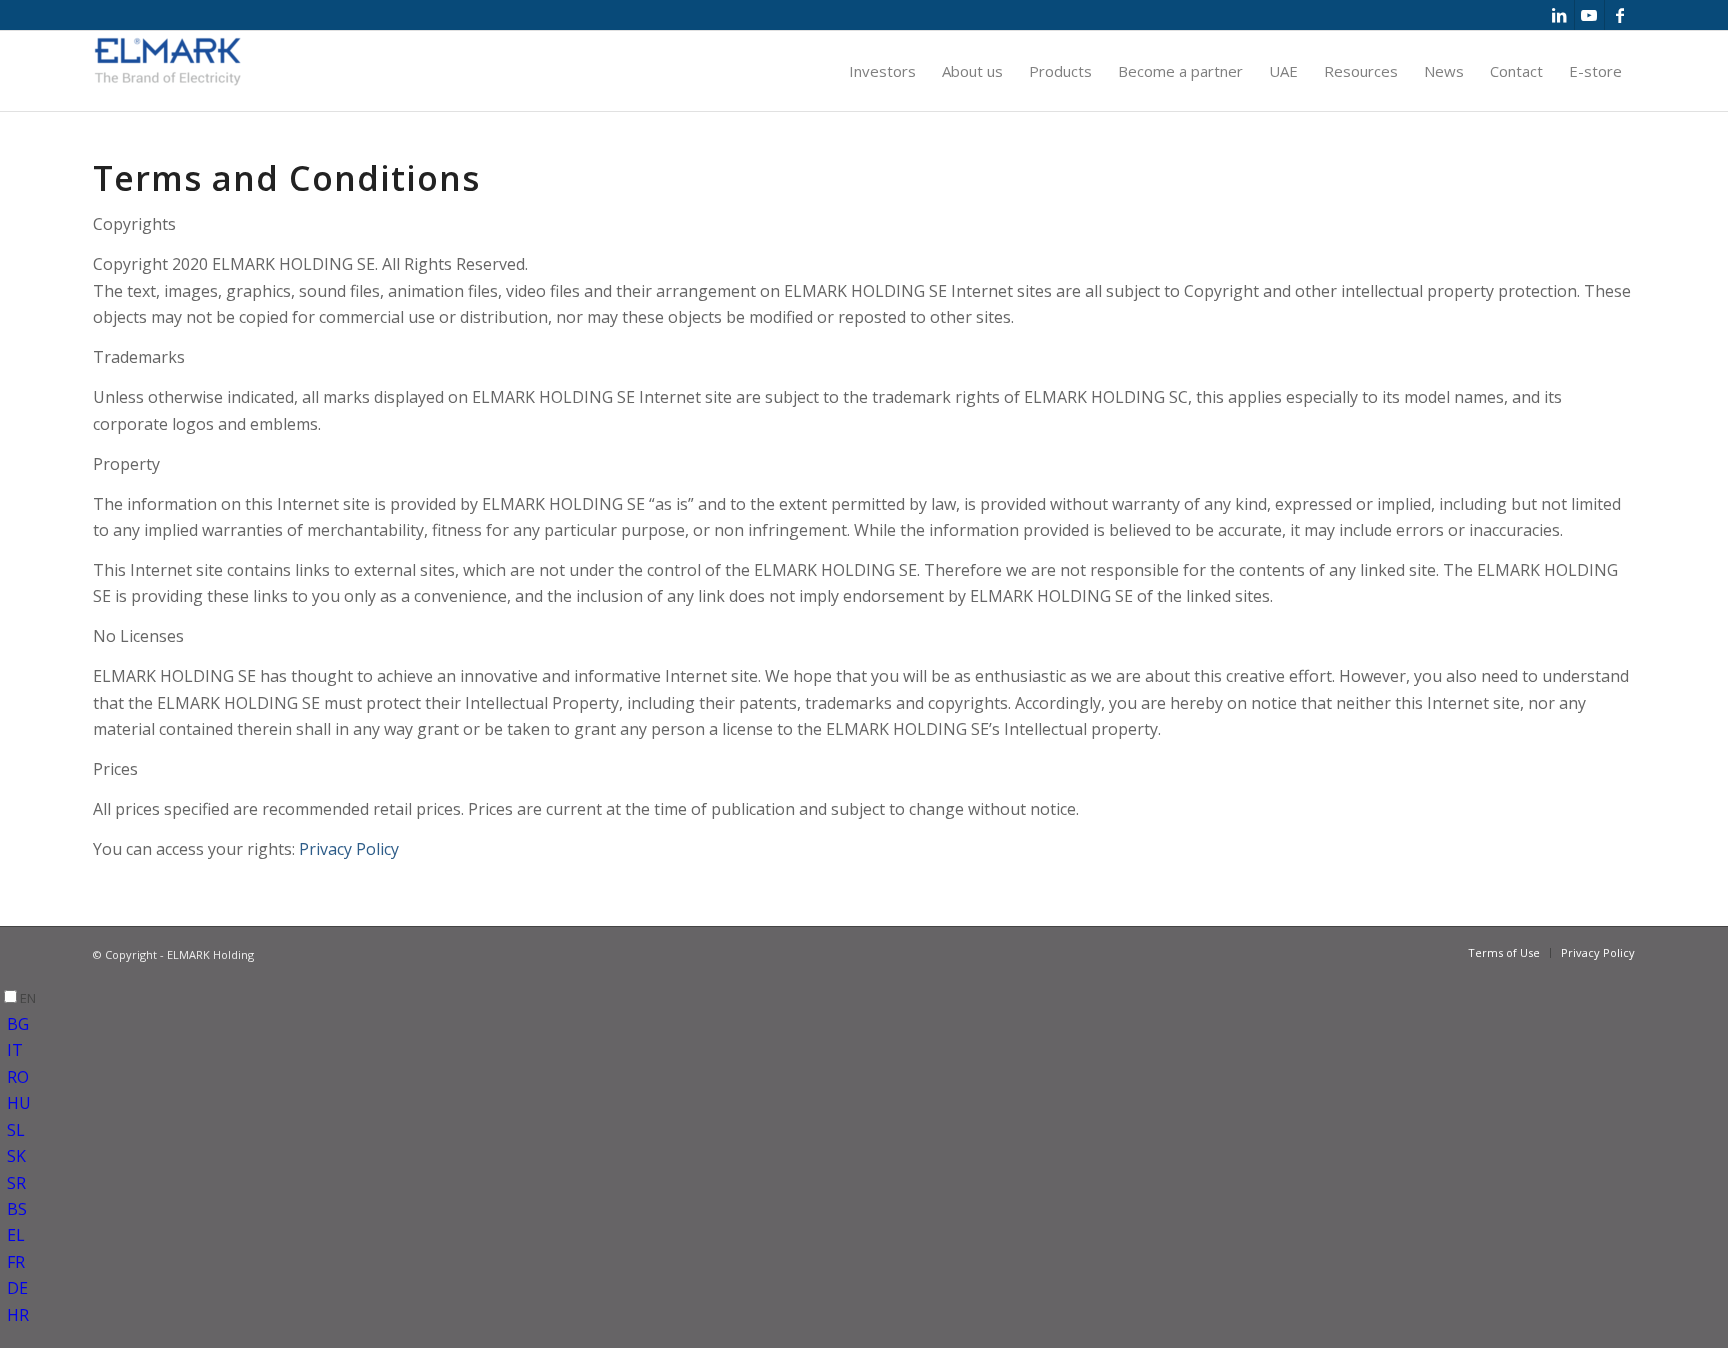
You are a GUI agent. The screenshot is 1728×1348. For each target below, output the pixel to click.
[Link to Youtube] (1589, 15)
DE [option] (17, 1288)
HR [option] (18, 1315)
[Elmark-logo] (168, 71)
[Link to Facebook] (1620, 15)
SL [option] (16, 1130)
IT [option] (15, 1050)
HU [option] (19, 1103)
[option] (867, 1024)
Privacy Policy (349, 849)
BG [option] (18, 1024)
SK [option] (16, 1156)
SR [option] (16, 1183)
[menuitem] (882, 71)
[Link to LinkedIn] (1559, 15)
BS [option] (17, 1209)
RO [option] (18, 1077)
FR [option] (16, 1262)
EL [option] (16, 1235)
